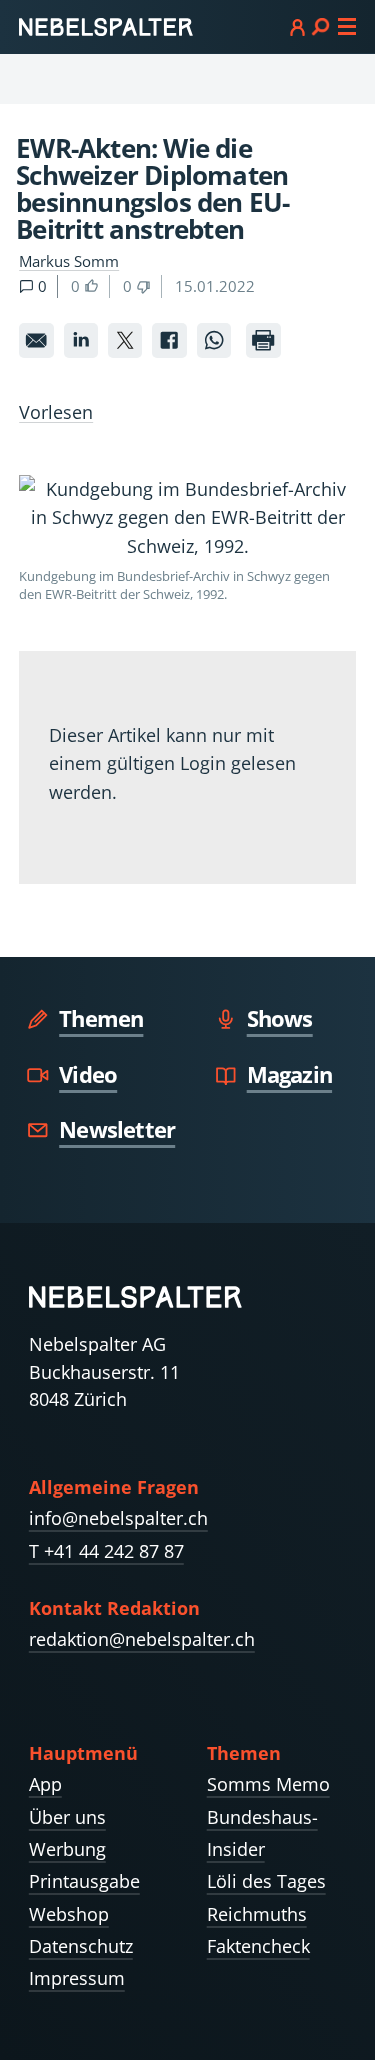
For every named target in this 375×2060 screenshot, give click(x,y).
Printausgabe (84, 1881)
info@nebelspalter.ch (118, 1518)
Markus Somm (69, 261)
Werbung (67, 1849)
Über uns (67, 1817)
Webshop (69, 1914)
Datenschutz (81, 1946)
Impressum (77, 1978)
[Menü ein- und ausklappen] (323, 26)
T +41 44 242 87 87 (106, 1551)
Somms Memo (268, 1784)
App (45, 1784)
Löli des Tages (266, 1881)
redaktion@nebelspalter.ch (142, 1639)
